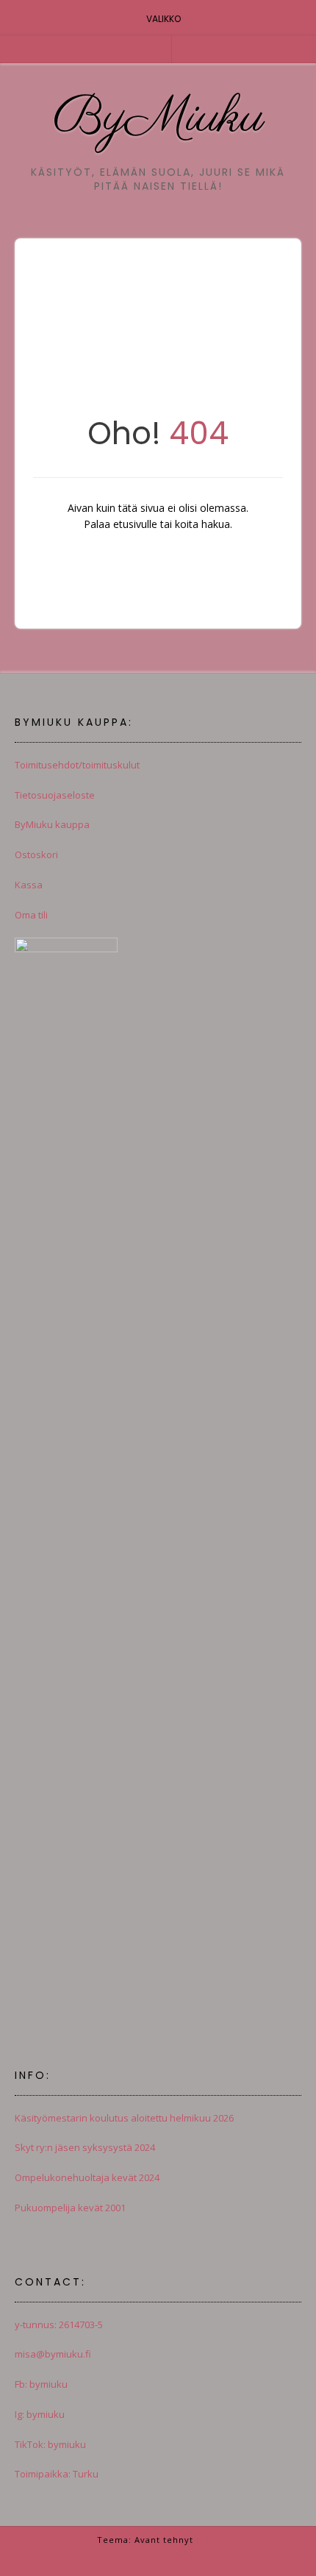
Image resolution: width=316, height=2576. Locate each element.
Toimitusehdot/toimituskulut (77, 765)
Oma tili (31, 915)
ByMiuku (158, 118)
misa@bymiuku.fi (53, 2354)
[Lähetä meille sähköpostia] (139, 48)
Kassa (29, 885)
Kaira (208, 2540)
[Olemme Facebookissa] (158, 48)
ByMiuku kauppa (52, 824)
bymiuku (47, 2384)
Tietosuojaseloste (55, 795)
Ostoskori (36, 854)
